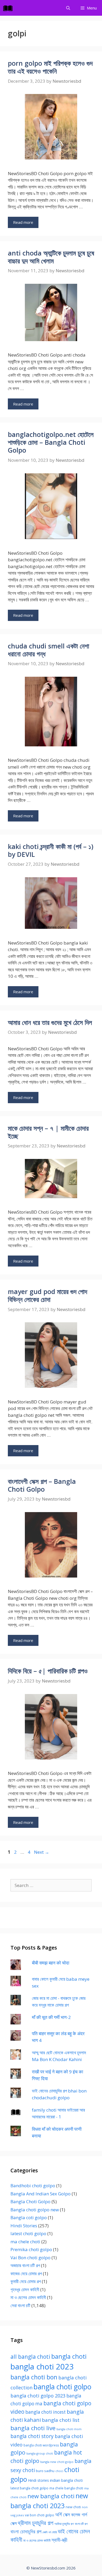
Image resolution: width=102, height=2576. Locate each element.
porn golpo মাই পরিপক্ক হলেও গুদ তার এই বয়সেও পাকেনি (50, 67)
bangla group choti (40, 2453)
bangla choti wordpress (41, 2445)
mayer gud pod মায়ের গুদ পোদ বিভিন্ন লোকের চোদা (47, 1295)
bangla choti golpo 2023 (38, 2395)
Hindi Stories (24, 2226)
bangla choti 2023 (42, 2367)
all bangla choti (30, 2357)
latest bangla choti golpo (29, 2488)
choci (59, 2471)
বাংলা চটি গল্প (81, 2524)
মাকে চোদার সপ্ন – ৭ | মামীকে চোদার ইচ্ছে (48, 1132)
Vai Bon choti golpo (30, 2258)
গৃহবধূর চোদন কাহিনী (25, 2289)
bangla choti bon (34, 2377)
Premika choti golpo (31, 2249)
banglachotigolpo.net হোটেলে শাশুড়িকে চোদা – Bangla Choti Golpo (51, 442)
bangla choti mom (69, 2429)
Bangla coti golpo (29, 2217)
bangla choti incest (46, 2412)
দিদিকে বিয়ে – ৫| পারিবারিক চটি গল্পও (48, 1671)
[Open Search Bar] (68, 8)
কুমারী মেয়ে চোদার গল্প (26, 2281)
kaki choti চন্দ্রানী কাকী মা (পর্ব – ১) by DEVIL (51, 850)
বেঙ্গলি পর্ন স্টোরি (50, 2532)
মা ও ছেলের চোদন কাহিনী (28, 2297)
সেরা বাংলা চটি (20, 2305)
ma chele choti (25, 2242)
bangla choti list (61, 2420)
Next (42, 1852)
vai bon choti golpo (39, 2515)
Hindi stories (38, 2480)
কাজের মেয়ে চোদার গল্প (26, 2274)
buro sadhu (45, 2471)
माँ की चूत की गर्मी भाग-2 (51, 2017)
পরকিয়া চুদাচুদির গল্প (64, 2524)
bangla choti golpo (62, 2387)
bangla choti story (32, 2436)
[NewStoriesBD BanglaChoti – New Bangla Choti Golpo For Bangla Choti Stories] (9, 8)
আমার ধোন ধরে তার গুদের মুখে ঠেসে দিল (50, 1022)
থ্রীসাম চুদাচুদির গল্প (36, 2523)
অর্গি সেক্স (63, 2514)
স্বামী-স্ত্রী (59, 2540)
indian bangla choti (66, 2480)
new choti (73, 2507)
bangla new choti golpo (57, 2462)
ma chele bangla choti (66, 2488)
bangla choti (69, 2356)
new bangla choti (51, 2496)
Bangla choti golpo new (35, 2210)
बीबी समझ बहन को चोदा (51, 1963)
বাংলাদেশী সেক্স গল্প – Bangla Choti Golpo (42, 1485)
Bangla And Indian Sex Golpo (41, 2194)
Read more (23, 222)
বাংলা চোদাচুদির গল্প (26, 2531)
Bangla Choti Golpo (30, 2202)
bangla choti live (33, 2428)
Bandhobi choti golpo (33, 2186)
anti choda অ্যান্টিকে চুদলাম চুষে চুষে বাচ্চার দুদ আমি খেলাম (51, 257)
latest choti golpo (28, 2233)
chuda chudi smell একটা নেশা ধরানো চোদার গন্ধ (49, 650)
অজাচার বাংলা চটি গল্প (25, 2265)
